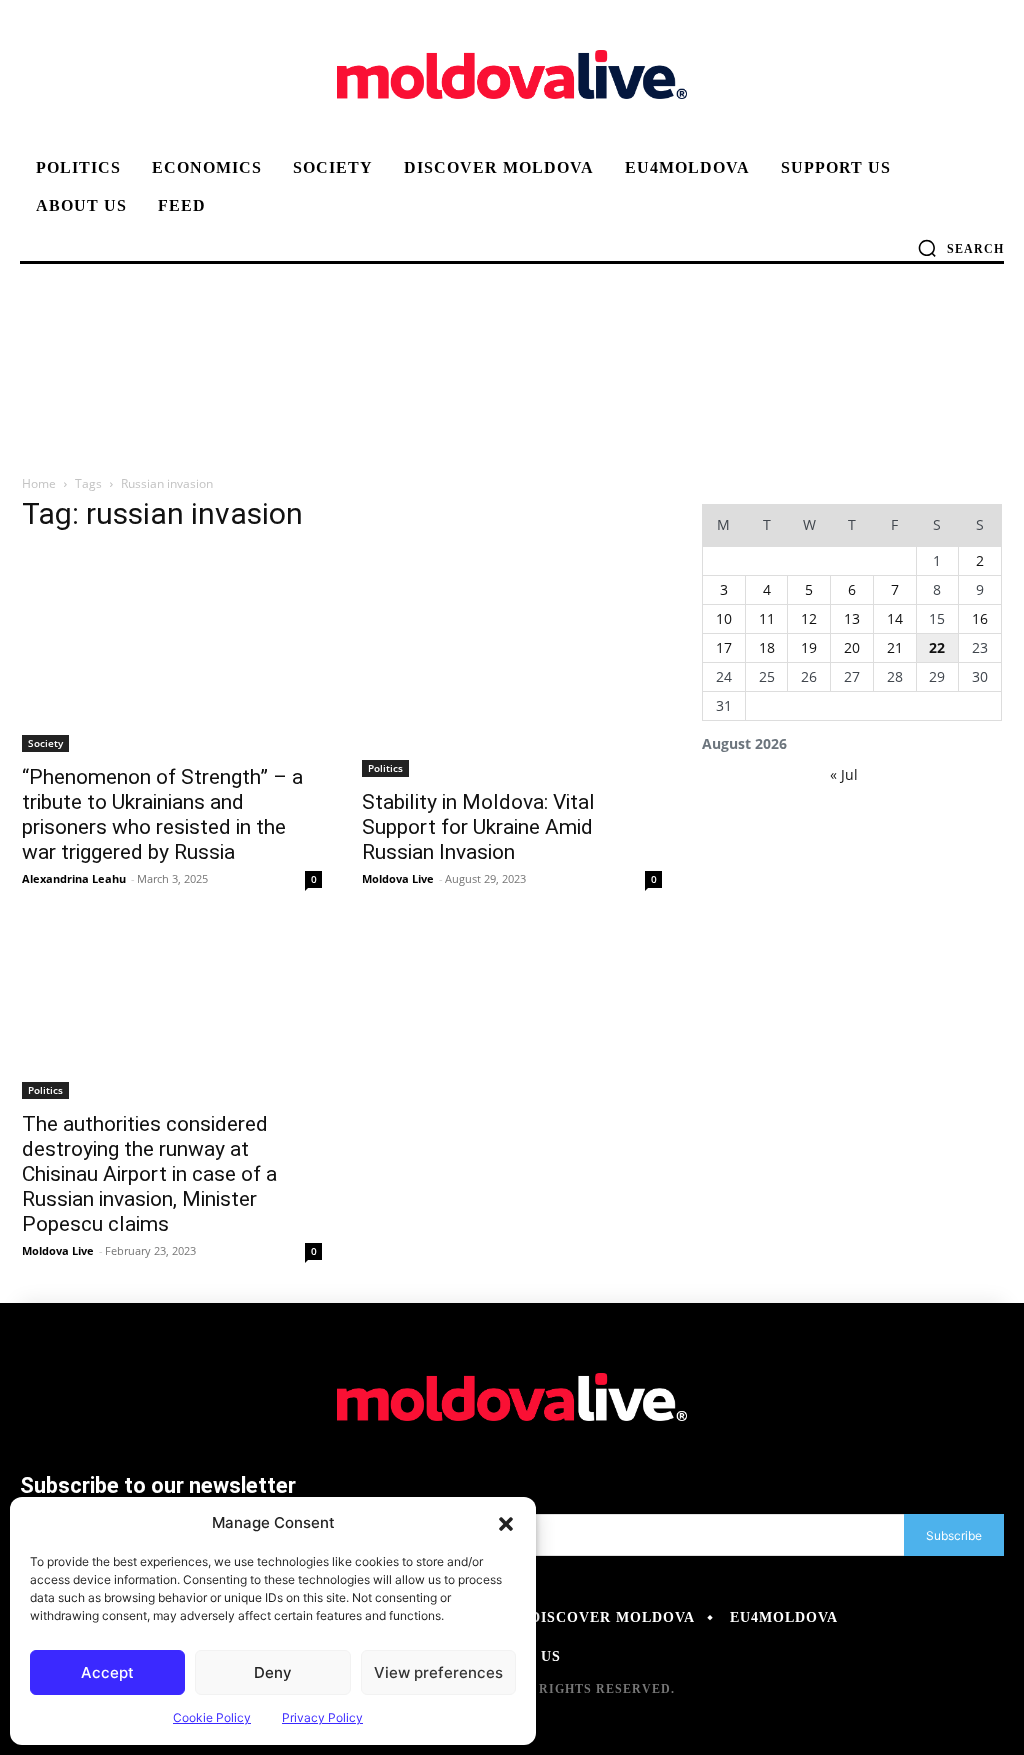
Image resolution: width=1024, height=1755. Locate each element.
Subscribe (954, 1535)
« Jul (844, 774)
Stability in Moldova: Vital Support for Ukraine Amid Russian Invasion (478, 827)
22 (937, 647)
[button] (506, 1523)
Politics (385, 768)
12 (809, 618)
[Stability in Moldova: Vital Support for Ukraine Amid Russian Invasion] (512, 664)
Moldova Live (398, 878)
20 (852, 647)
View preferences (438, 1672)
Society (45, 743)
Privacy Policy (322, 1717)
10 (724, 618)
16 (980, 618)
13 (852, 618)
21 (895, 647)
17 (724, 647)
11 (767, 618)
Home (39, 483)
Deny (273, 1672)
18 (767, 647)
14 (895, 618)
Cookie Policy (212, 1717)
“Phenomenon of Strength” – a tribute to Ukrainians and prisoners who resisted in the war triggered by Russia (162, 814)
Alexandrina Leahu (74, 878)
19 (809, 647)
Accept (107, 1672)
